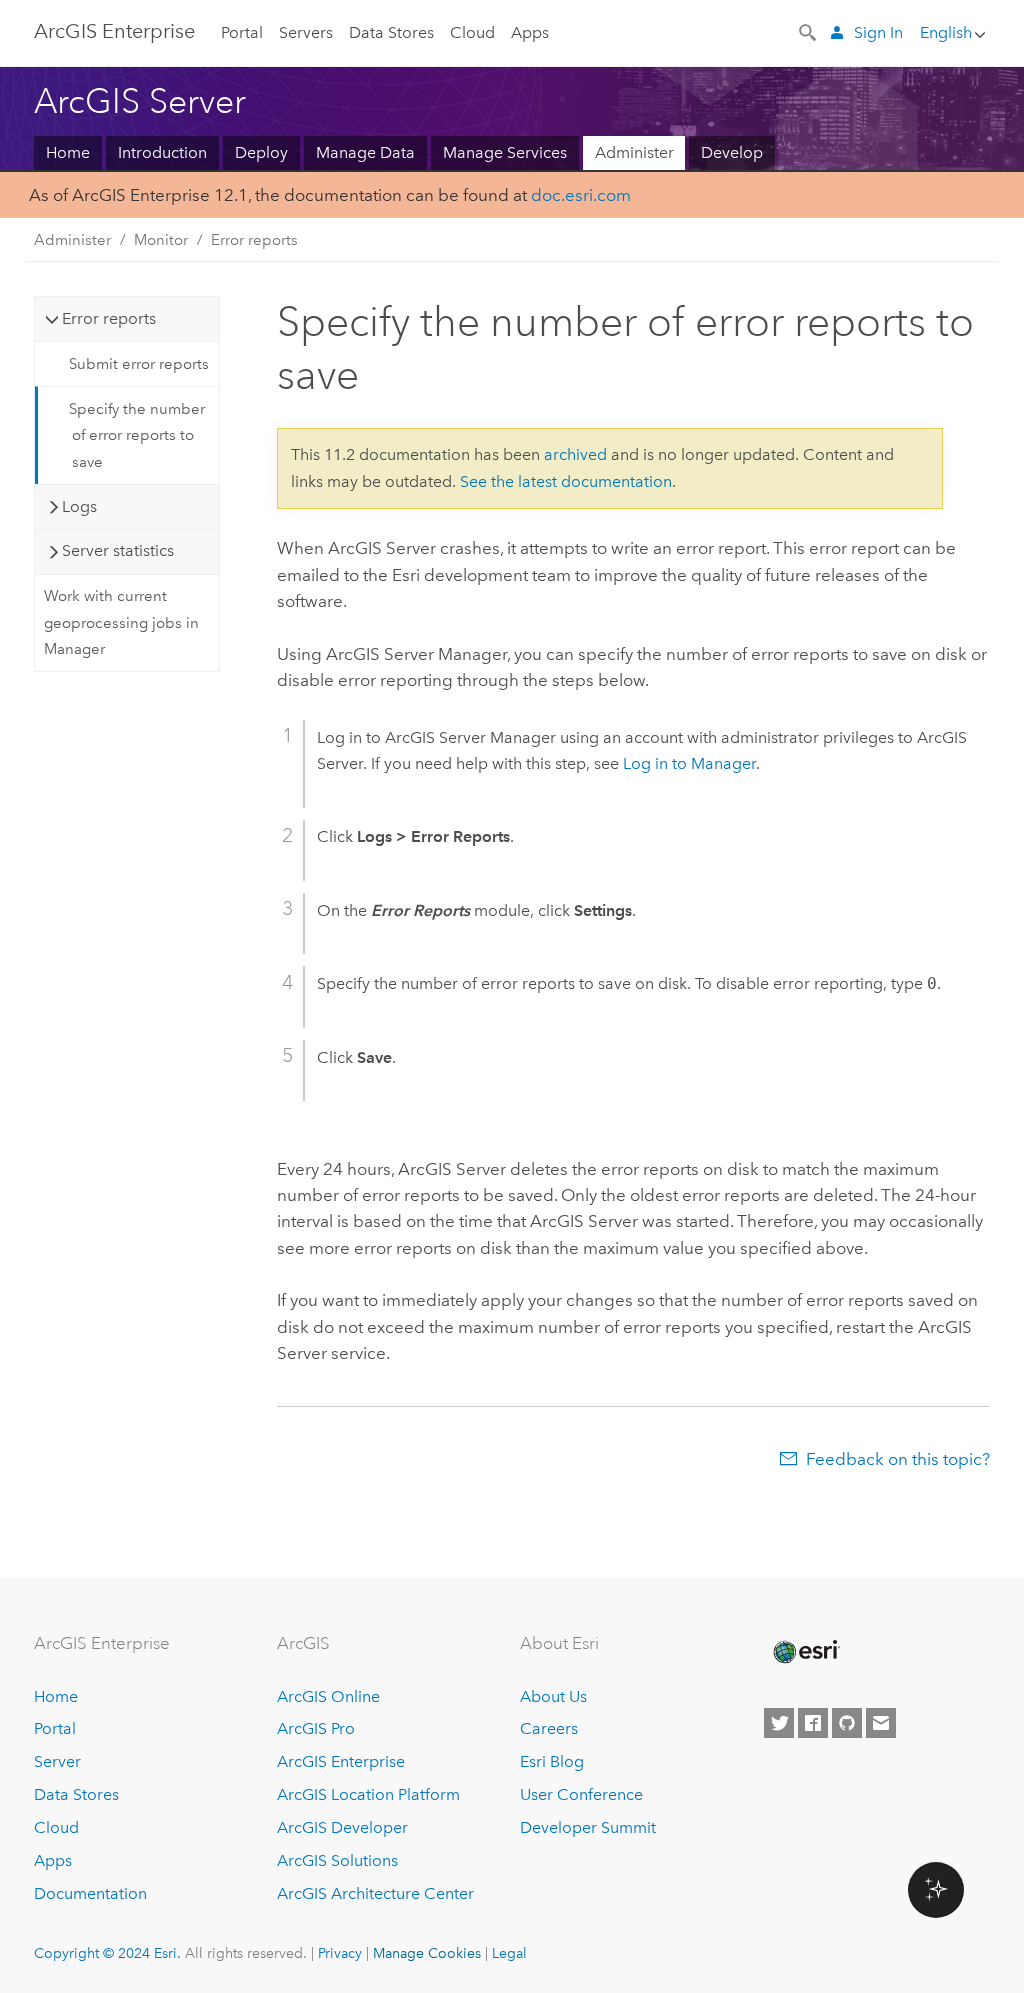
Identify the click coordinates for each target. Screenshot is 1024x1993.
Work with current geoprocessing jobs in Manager (121, 622)
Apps (530, 32)
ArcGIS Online (328, 1696)
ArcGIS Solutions (337, 1860)
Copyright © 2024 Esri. (107, 1953)
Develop (732, 152)
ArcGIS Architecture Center (375, 1893)
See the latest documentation (566, 481)
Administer (634, 152)
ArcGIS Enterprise (114, 31)
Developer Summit (588, 1827)
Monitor (161, 240)
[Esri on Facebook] (813, 1723)
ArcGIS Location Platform (368, 1794)
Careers (549, 1728)
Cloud (472, 32)
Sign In (878, 32)
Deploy (261, 152)
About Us (553, 1696)
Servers (306, 32)
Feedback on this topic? (898, 1459)
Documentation (90, 1893)
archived (575, 454)
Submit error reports (139, 364)
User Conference (581, 1794)
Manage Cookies (427, 1953)
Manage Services (505, 152)
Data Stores (391, 32)
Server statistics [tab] (118, 550)
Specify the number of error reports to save (137, 435)
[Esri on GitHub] (847, 1723)
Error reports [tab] (109, 318)
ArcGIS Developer (342, 1827)
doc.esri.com (581, 195)
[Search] (809, 31)
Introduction (162, 152)
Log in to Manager (689, 763)
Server (57, 1761)
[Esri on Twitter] (779, 1723)
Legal (509, 1953)
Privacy (340, 1953)
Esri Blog (552, 1761)
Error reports (254, 240)
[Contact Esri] (881, 1723)
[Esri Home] (805, 1652)
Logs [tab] (79, 506)
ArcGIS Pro (316, 1728)
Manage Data (365, 152)
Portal (242, 32)
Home (68, 152)
